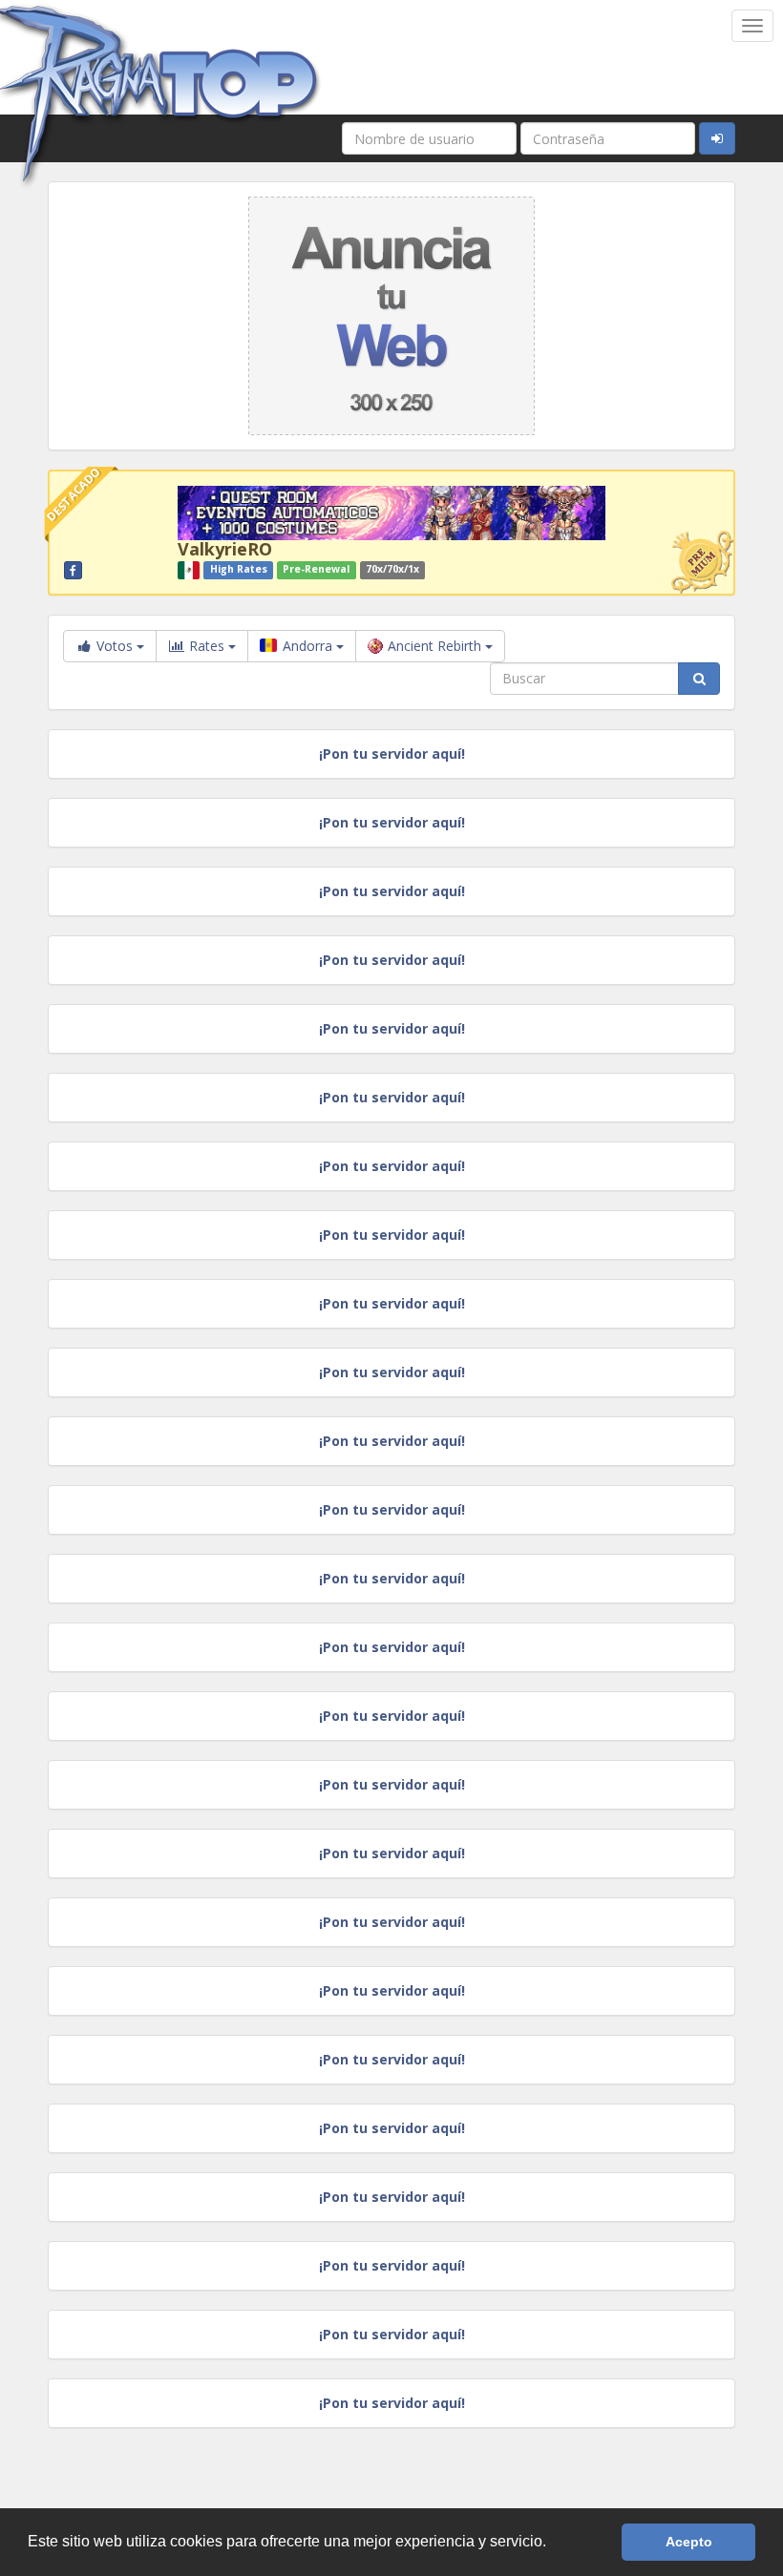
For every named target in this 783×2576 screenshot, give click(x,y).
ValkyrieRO (225, 549)
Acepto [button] (689, 2542)
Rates (207, 646)
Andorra (307, 646)
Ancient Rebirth (436, 646)
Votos (115, 646)
